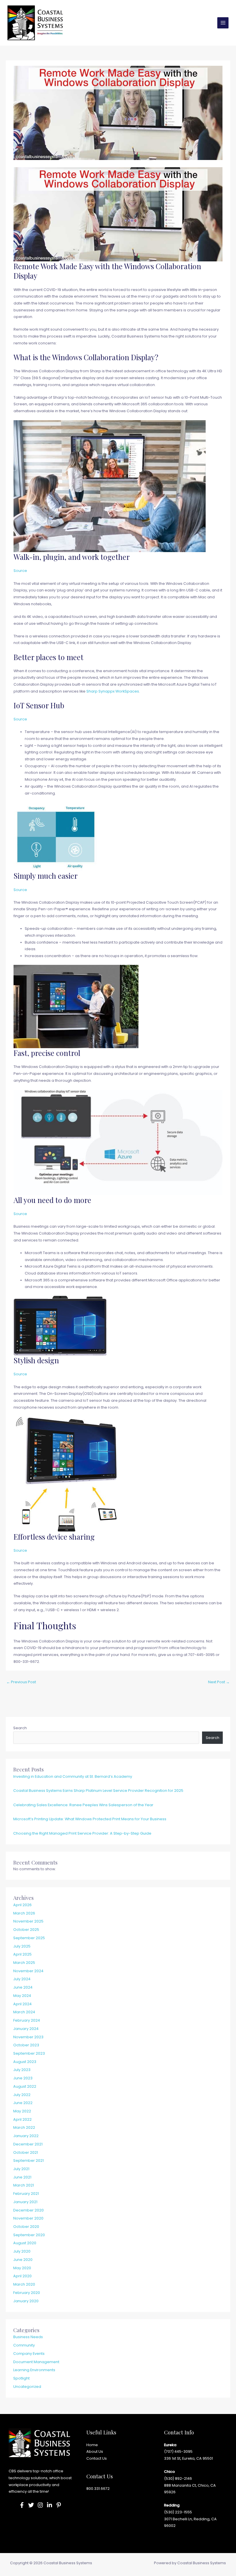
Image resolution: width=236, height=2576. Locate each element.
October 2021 (26, 2152)
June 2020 (23, 2260)
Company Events (29, 2354)
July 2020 (22, 2251)
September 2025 (29, 1938)
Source (20, 571)
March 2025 (24, 1963)
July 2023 (22, 2070)
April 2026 (22, 1905)
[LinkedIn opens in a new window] (50, 2505)
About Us (95, 2451)
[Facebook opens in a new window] (22, 2505)
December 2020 (28, 2210)
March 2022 (24, 2127)
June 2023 (23, 2078)
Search (20, 1728)
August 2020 (25, 2243)
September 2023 (29, 2053)
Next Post (219, 1682)
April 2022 (22, 2119)
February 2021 (26, 2194)
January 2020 (26, 2301)
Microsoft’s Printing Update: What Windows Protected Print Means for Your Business (90, 1819)
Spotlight (21, 2378)
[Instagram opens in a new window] (40, 2505)
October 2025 (26, 1930)
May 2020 (22, 2268)
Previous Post (21, 1682)
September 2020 (29, 2235)
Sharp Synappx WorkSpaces (113, 691)
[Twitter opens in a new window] (31, 2505)
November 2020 (28, 2218)
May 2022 (22, 2111)
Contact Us (97, 2458)
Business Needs (28, 2337)
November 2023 (28, 2037)
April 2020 (22, 2276)
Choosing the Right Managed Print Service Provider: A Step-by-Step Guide (82, 1833)
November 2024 (28, 1971)
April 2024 (22, 2004)
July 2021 (21, 2169)
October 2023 (26, 2045)
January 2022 (26, 2136)
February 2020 (27, 2293)
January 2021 (25, 2202)
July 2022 (22, 2095)
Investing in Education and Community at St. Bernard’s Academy (73, 1776)
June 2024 (23, 1987)
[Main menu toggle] (223, 23)
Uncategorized (27, 2387)
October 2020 (26, 2227)
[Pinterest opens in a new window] (59, 2505)
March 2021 (24, 2185)
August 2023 (25, 2062)
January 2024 (26, 2029)
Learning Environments (34, 2370)
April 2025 (22, 1954)
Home (92, 2445)
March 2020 (24, 2284)
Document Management (36, 2362)
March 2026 (24, 1913)
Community (24, 2345)
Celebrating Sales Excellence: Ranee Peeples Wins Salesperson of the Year (83, 1805)
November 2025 (28, 1921)
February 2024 (27, 2020)
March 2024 (24, 2012)
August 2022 (25, 2086)
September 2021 (28, 2161)
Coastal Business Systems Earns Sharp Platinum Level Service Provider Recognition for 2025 (98, 1791)
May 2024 (22, 1996)
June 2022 (23, 2103)
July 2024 (22, 1979)
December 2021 (28, 2144)
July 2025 (22, 1946)
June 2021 (22, 2177)
